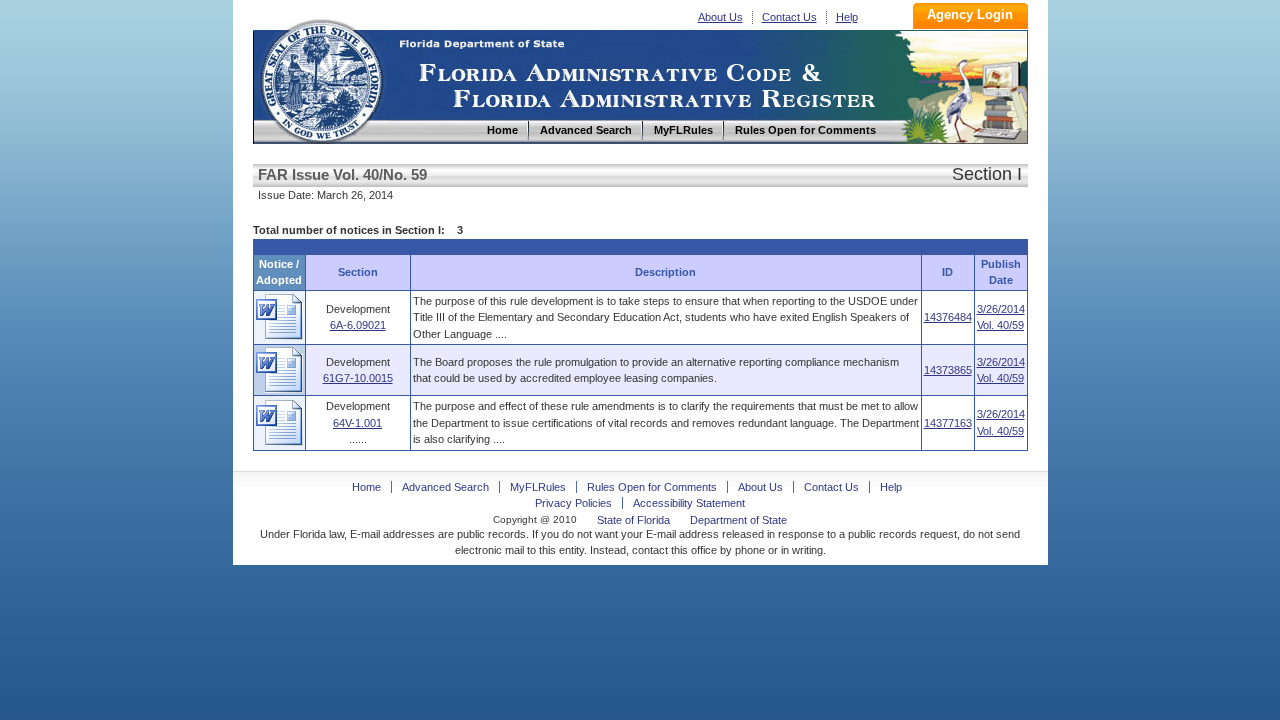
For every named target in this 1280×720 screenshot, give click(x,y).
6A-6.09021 (358, 325)
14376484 (948, 317)
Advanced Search (445, 487)
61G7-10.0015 (358, 378)
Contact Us (789, 17)
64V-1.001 (357, 423)
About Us (720, 17)
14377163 (948, 423)
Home (321, 78)
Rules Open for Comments (652, 487)
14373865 (948, 370)
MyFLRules (538, 487)
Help (847, 17)
